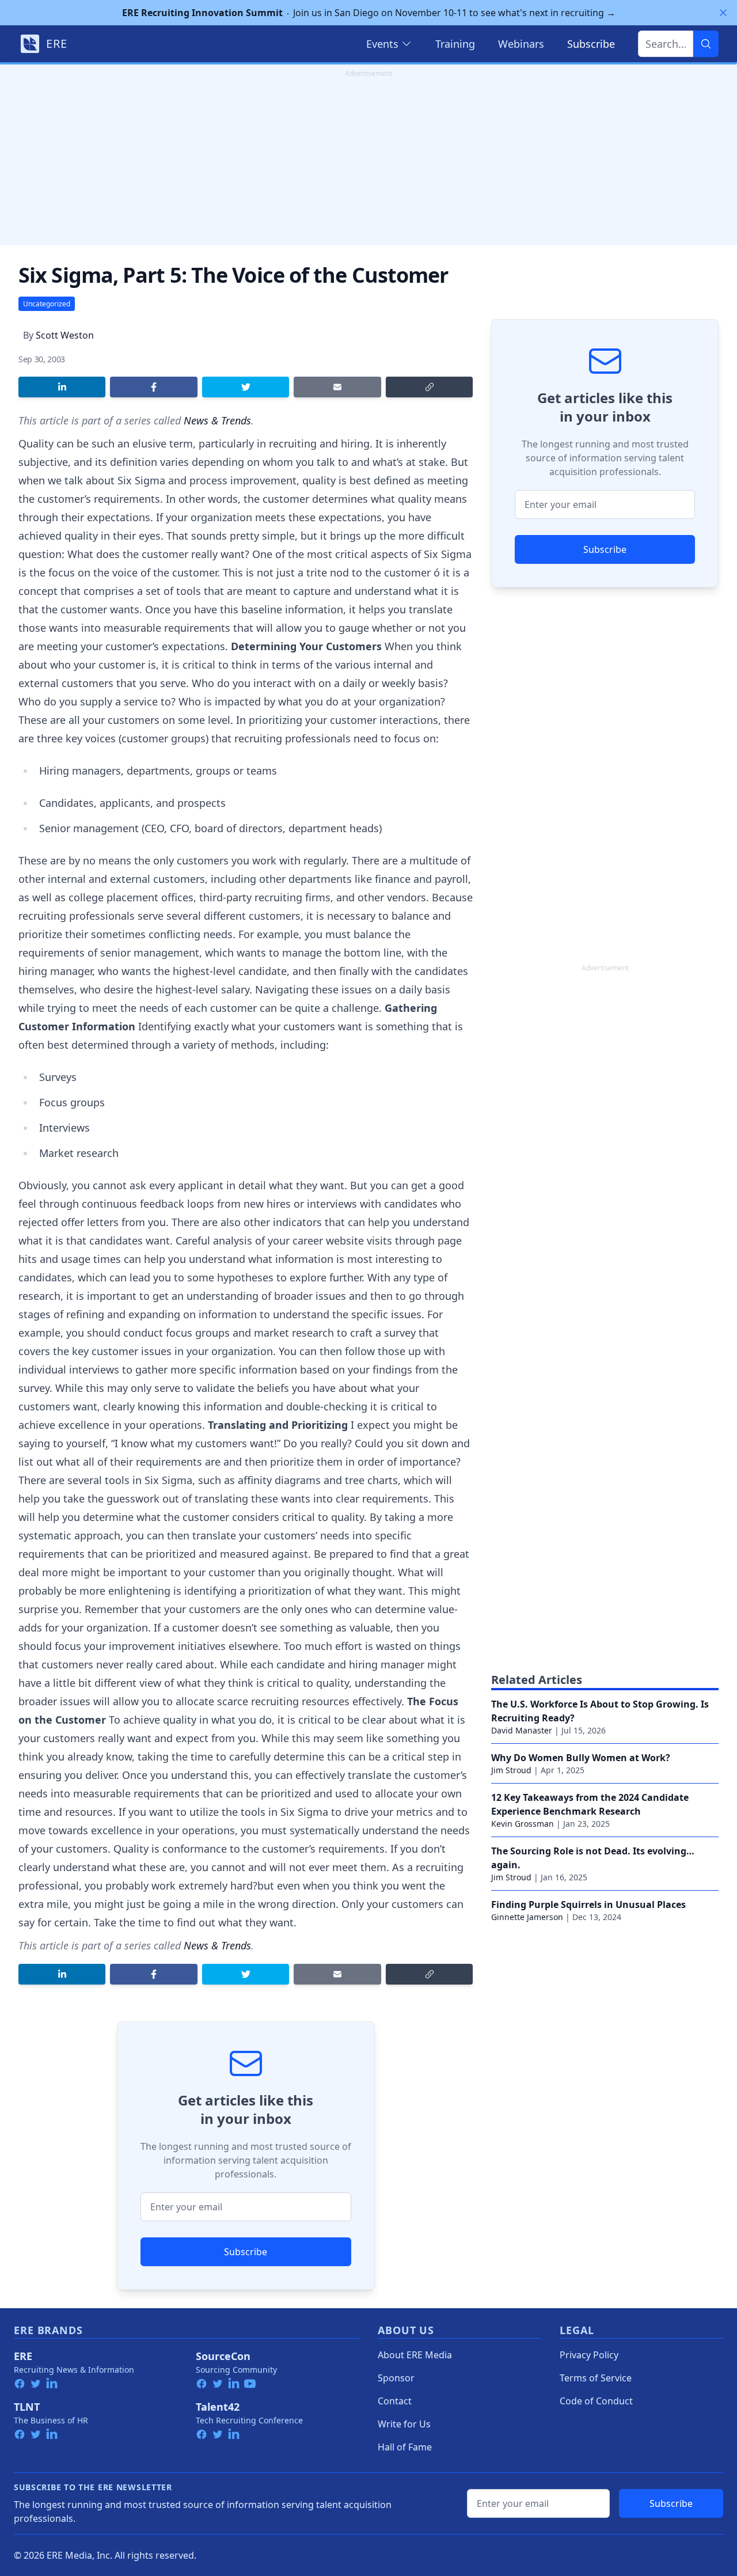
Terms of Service (596, 2378)
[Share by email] (337, 387)
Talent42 (218, 2407)
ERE (23, 2356)
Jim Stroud (511, 1770)
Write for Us (404, 2424)
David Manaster (522, 1730)
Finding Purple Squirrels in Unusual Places (588, 1905)
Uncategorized (47, 304)
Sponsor (396, 2378)
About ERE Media (415, 2355)
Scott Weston (65, 335)
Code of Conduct (596, 2401)
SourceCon (223, 2356)
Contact (395, 2401)
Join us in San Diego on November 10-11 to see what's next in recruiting (369, 13)
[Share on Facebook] (153, 387)
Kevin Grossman (523, 1824)
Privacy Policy (589, 2355)
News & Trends (217, 420)
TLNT (27, 2407)
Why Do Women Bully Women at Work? (581, 1758)
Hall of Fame (405, 2447)
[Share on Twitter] (246, 387)
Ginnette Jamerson (527, 1917)
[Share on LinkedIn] (62, 387)
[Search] (706, 44)
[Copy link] (429, 387)
